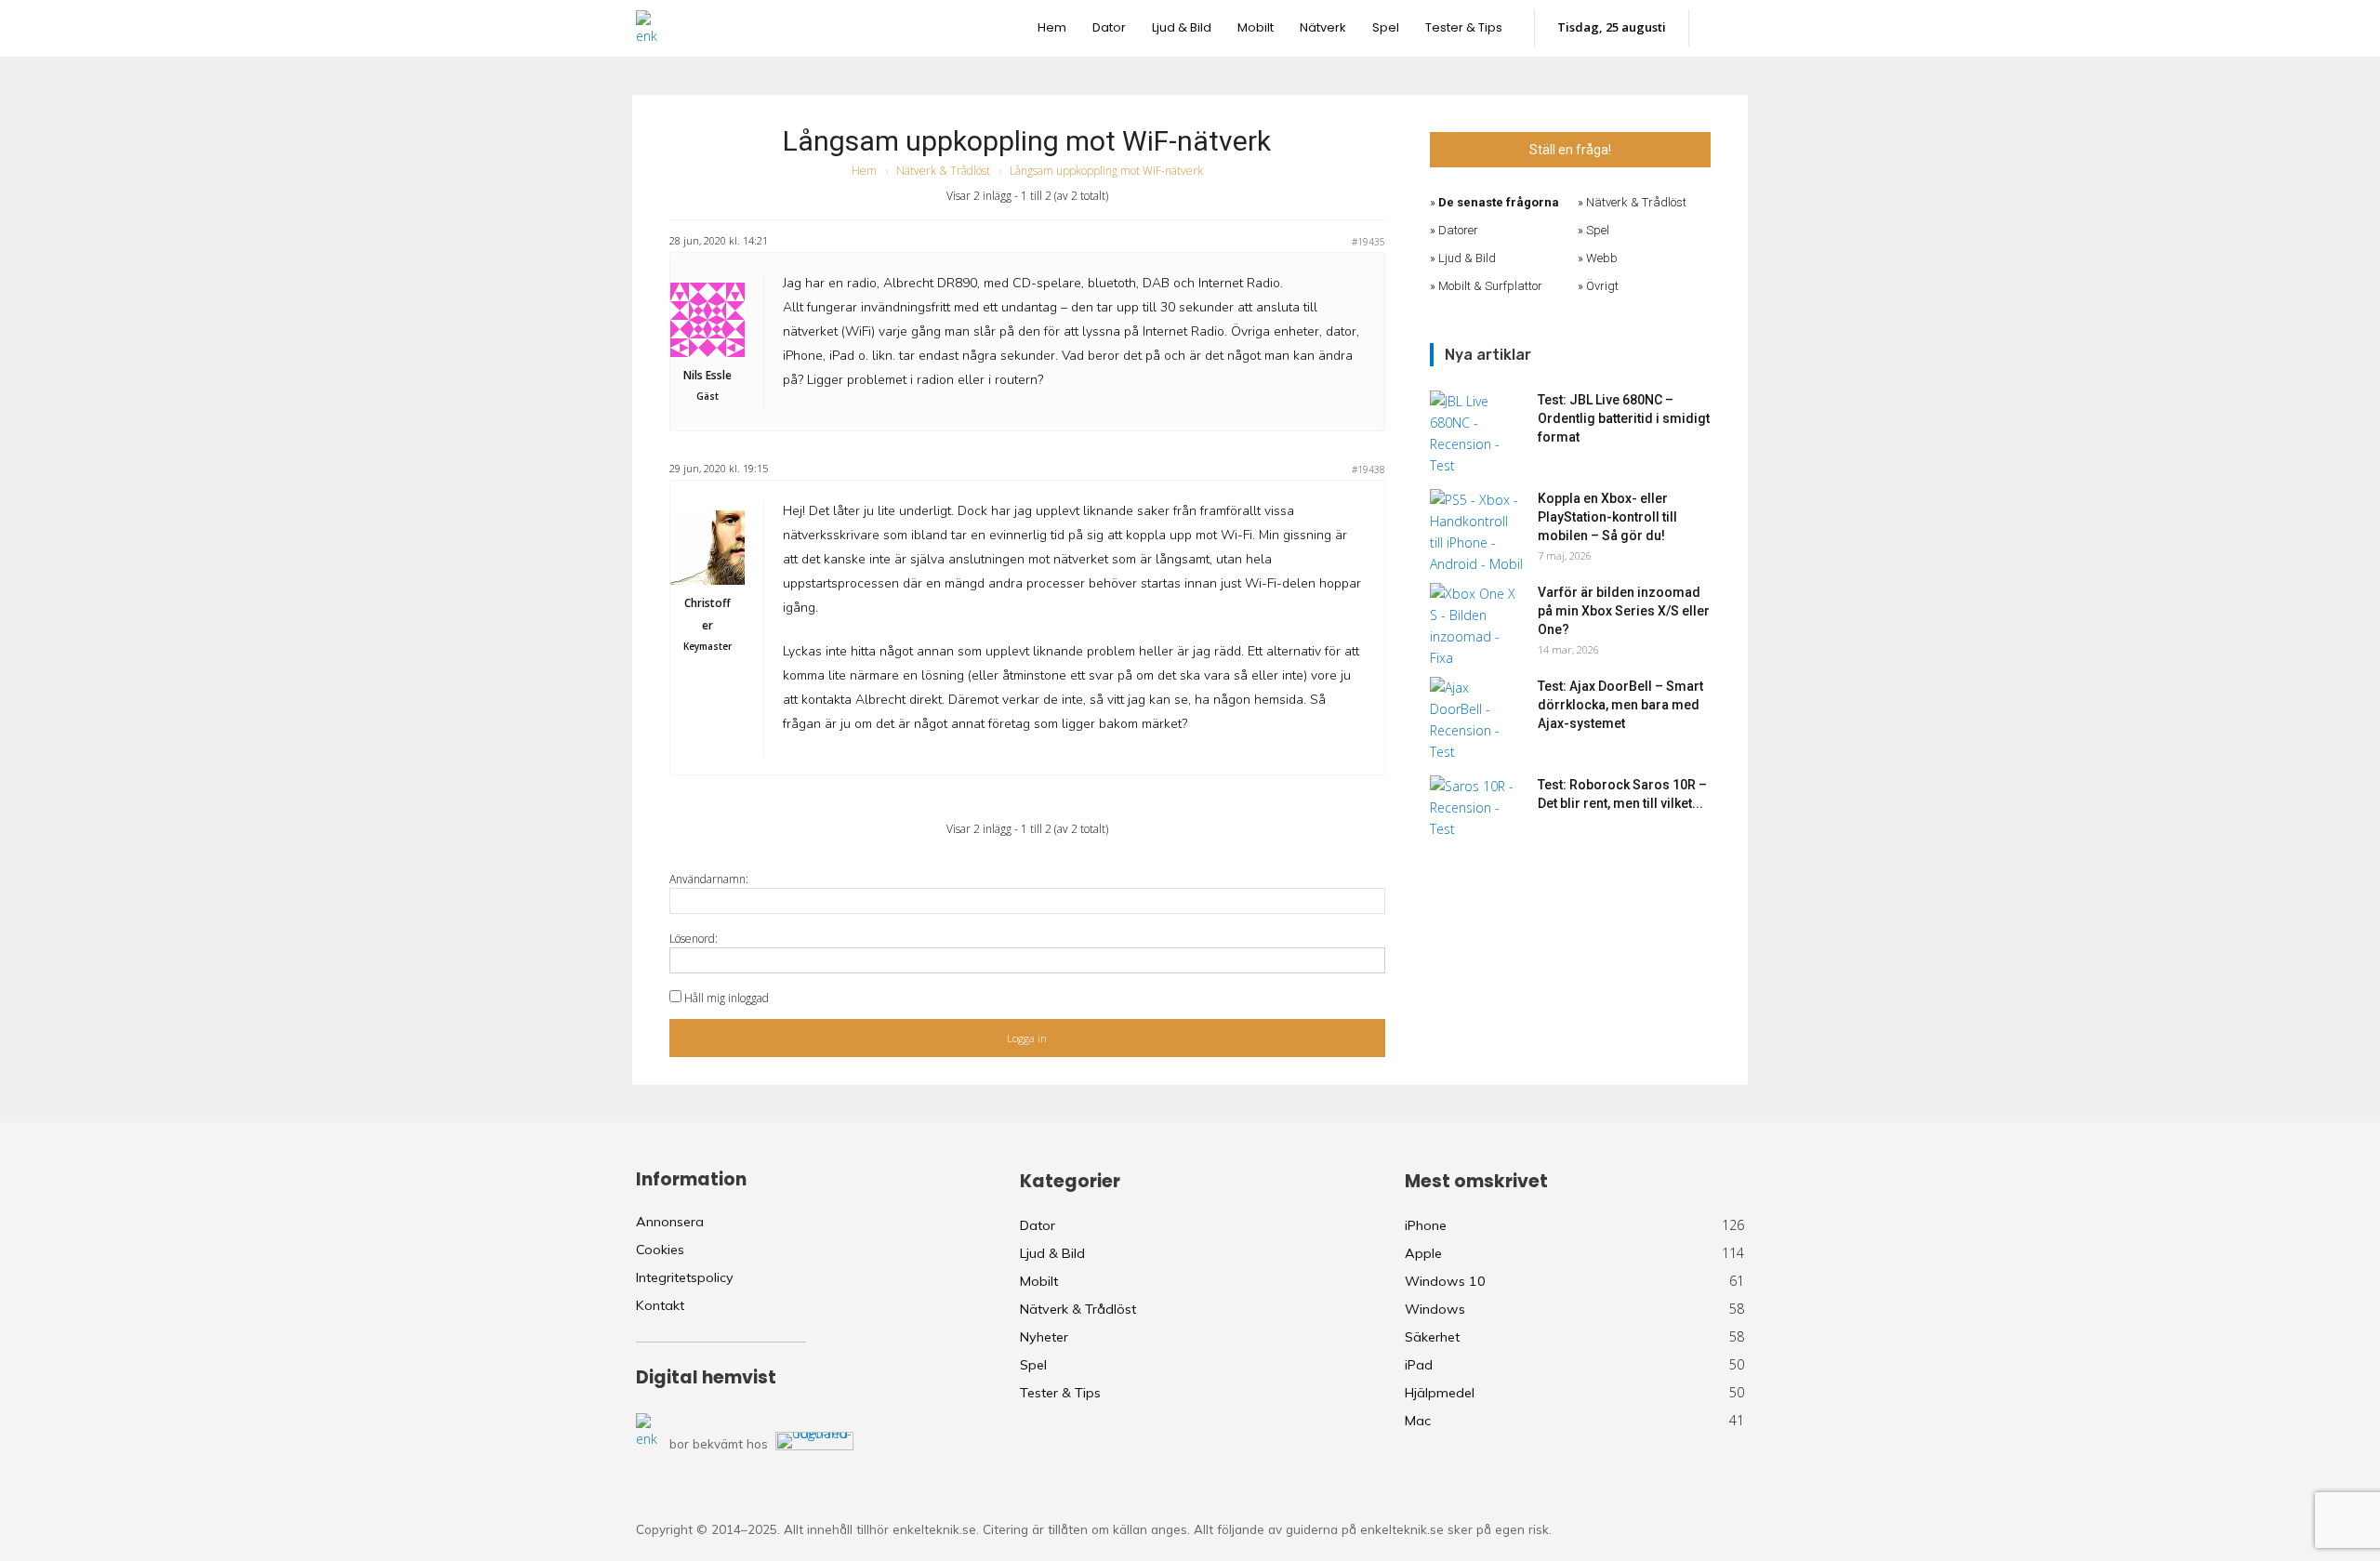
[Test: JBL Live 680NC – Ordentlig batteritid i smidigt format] (1476, 433)
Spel (1598, 230)
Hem (864, 171)
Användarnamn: (709, 879)
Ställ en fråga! (1570, 150)
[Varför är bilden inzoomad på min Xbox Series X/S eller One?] (1476, 626)
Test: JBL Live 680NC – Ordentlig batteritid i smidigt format (1624, 418)
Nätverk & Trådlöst (943, 171)
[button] (1726, 28)
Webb (1602, 258)
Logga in (1027, 1038)
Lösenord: (694, 939)
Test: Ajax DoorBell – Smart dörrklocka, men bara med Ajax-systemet (1620, 705)
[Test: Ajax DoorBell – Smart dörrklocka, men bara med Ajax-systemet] (1476, 720)
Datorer (1458, 230)
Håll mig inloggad (727, 998)
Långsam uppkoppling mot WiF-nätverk (1027, 141)
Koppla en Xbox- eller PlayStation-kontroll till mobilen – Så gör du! (1607, 517)
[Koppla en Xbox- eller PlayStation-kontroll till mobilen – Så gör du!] (1476, 532)
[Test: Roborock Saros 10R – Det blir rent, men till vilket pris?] (1476, 808)
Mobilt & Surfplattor (1490, 286)
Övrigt (1602, 286)
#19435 (1368, 242)
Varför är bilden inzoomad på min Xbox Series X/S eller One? (1624, 611)
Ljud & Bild (1467, 258)
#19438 (1368, 470)
